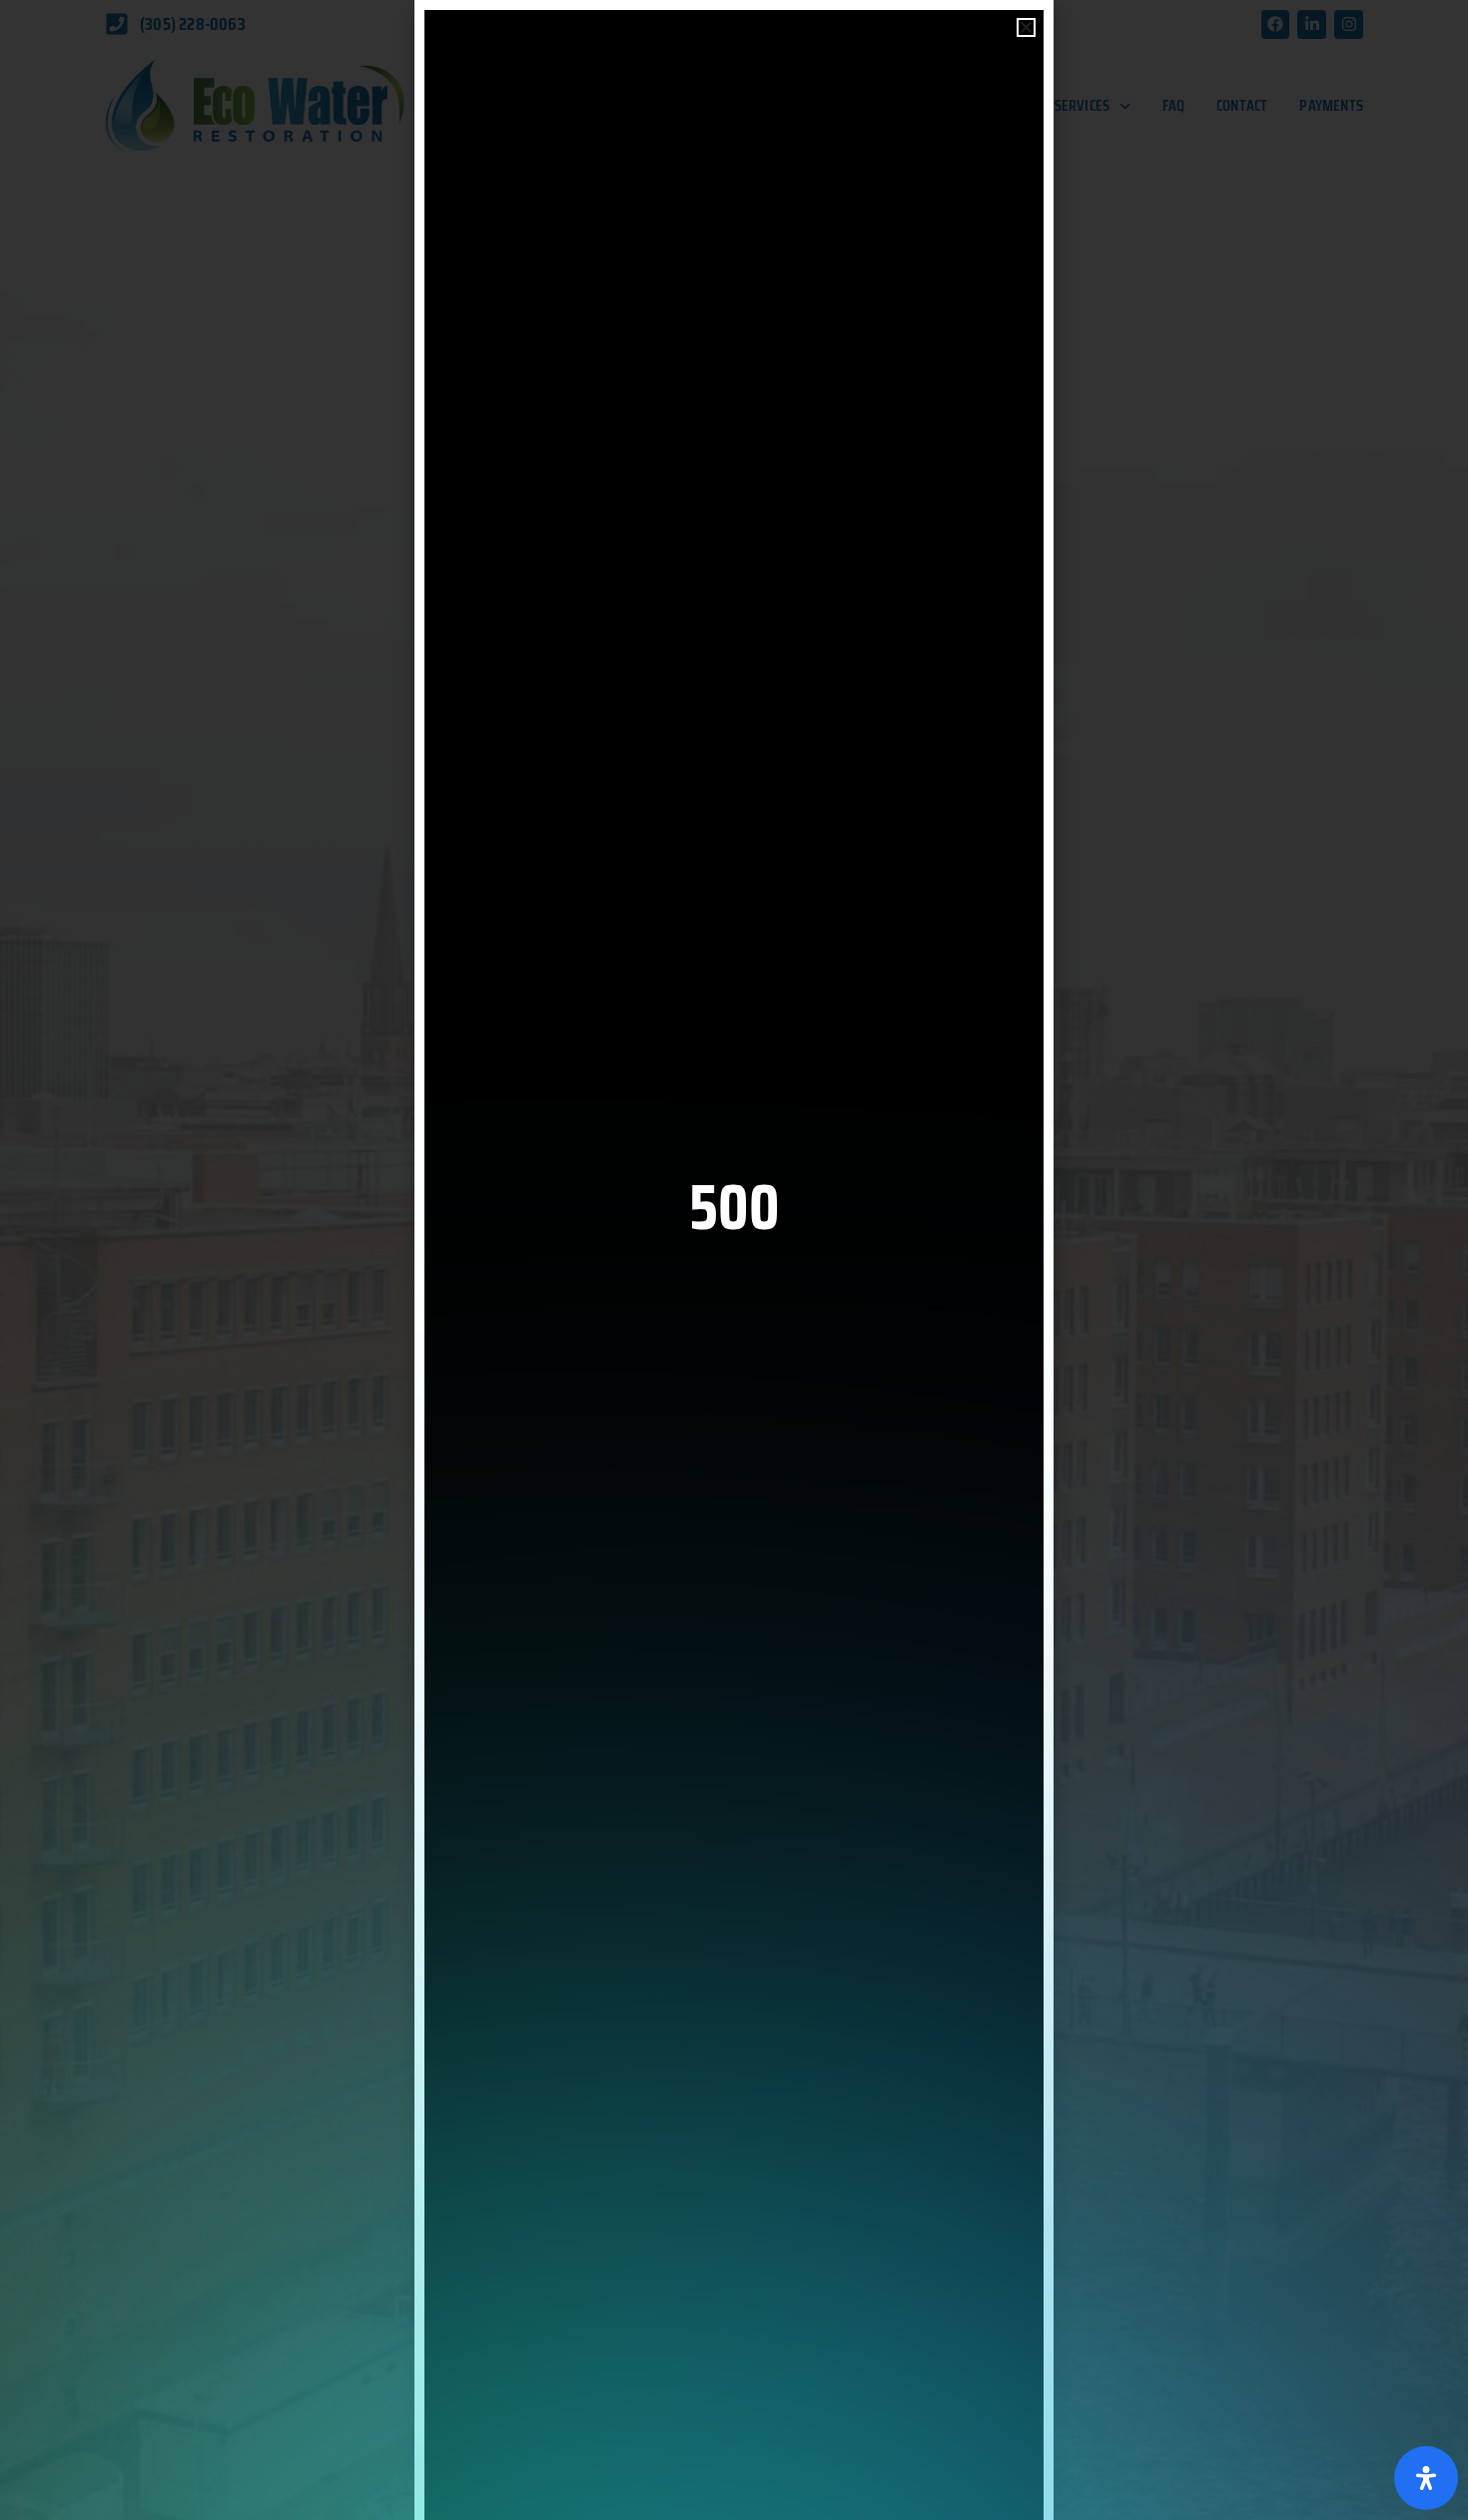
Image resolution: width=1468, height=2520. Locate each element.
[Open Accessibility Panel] (1426, 2478)
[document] (734, 1260)
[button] (1026, 27)
